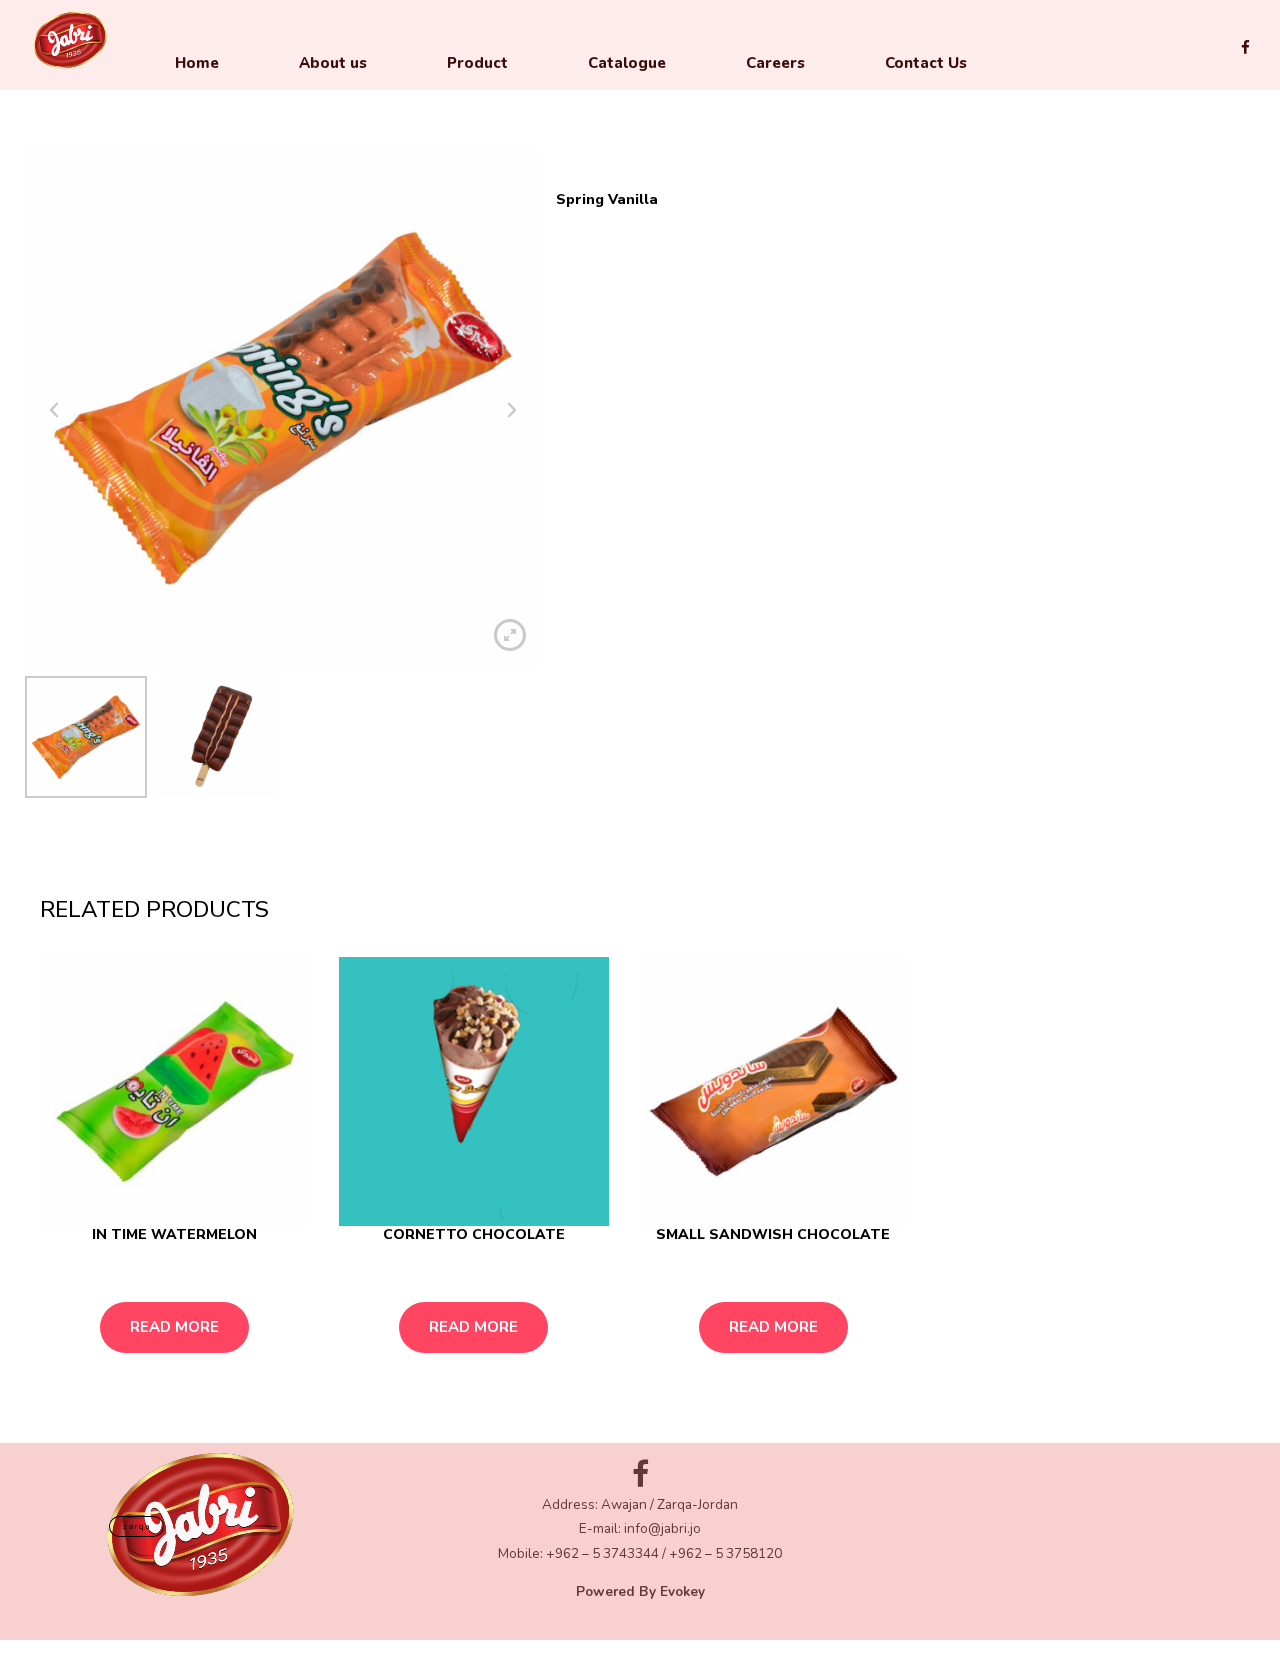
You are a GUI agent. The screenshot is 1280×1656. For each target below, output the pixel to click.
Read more (174, 1327)
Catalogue (627, 63)
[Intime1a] (174, 1091)
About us (333, 63)
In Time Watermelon (174, 1234)
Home (197, 63)
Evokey (682, 1591)
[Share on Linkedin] (1226, 840)
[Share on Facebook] (1169, 840)
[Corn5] (473, 1091)
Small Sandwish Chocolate (773, 1234)
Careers (775, 63)
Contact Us (926, 63)
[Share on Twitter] (1196, 840)
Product (477, 63)
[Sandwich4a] (773, 1091)
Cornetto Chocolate (474, 1234)
